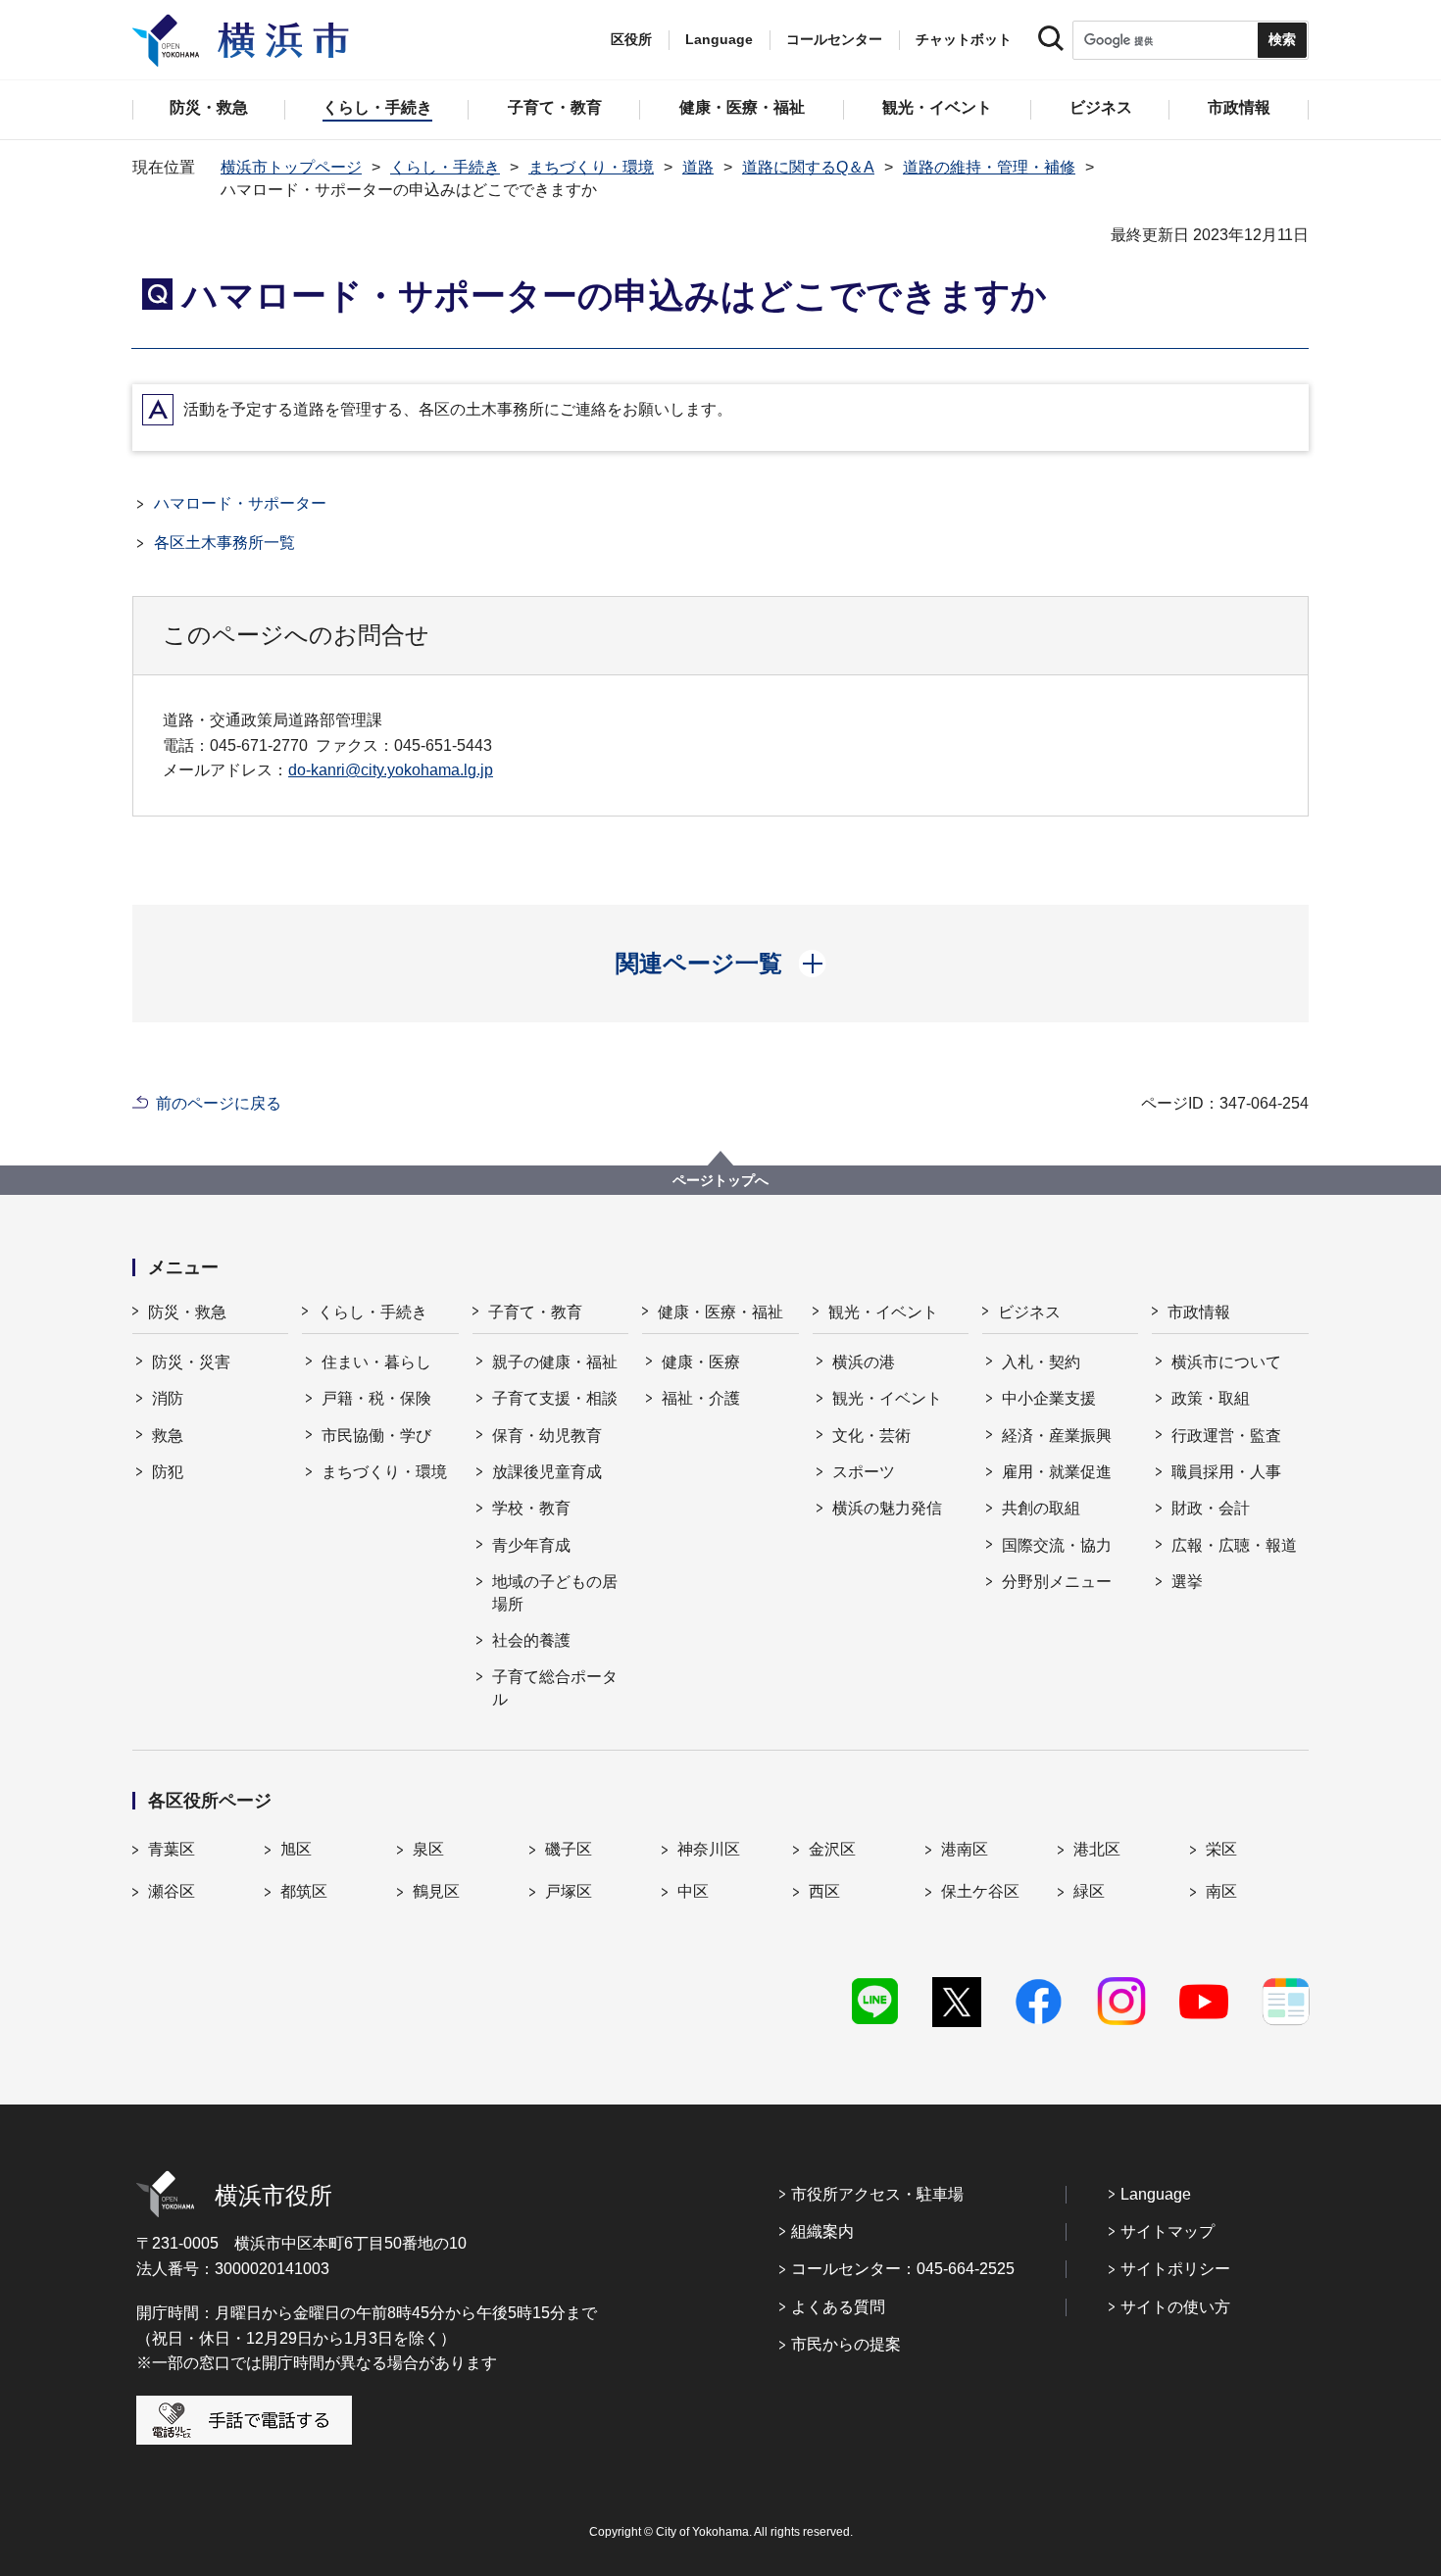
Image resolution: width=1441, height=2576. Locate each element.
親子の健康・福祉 (555, 1362)
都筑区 (304, 1891)
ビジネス (1029, 1312)
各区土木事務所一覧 (224, 543)
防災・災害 (191, 1362)
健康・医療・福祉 (720, 1312)
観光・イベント (883, 1312)
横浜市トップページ (291, 167)
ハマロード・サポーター (240, 503)
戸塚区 (569, 1891)
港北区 (1097, 1849)
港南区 (965, 1849)
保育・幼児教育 (547, 1436)
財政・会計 (1211, 1508)
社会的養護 (531, 1640)
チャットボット (964, 39)
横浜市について (1226, 1362)
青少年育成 (531, 1545)
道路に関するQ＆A (808, 167)
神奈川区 (709, 1849)
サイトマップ (1168, 2231)
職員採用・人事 (1226, 1472)
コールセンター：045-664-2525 (903, 2269)
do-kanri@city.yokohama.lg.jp (391, 770)
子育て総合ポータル (555, 1687)
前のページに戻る (219, 1103)
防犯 (168, 1472)
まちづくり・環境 (591, 167)
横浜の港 (864, 1362)
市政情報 (1199, 1312)
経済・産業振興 (1057, 1436)
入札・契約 (1041, 1362)
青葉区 (172, 1849)
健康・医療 (701, 1362)
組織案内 (822, 2231)
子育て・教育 (535, 1312)
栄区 (1221, 1849)
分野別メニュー (1057, 1582)
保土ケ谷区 (980, 1891)
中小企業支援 (1049, 1398)
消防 (168, 1398)
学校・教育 (531, 1508)
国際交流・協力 (1057, 1545)
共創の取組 (1041, 1508)
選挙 (1187, 1582)
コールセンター (834, 39)
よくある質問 (838, 2307)
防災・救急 (187, 1312)
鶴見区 (436, 1891)
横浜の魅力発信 (887, 1508)
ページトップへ (720, 1180)
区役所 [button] (631, 39)
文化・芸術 (871, 1436)
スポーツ (864, 1472)
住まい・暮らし (376, 1362)
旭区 (296, 1849)
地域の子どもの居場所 (555, 1592)
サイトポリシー (1175, 2269)
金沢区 (832, 1849)
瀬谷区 (172, 1891)
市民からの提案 (846, 2344)
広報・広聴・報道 (1234, 1545)
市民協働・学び (376, 1436)
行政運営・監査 (1226, 1436)
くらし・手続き (445, 167)
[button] (721, 964)
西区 (824, 1891)
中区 (693, 1891)
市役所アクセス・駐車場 (877, 2194)
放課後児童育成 (547, 1472)
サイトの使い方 (1175, 2307)
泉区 (428, 1849)
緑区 (1089, 1891)
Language (1156, 2194)
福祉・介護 (701, 1398)
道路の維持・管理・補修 (989, 167)
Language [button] (719, 39)
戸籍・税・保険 (376, 1398)
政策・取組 (1211, 1398)
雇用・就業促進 (1057, 1472)
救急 (168, 1436)
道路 (698, 167)
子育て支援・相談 (555, 1398)
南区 (1221, 1891)
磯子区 (569, 1849)
